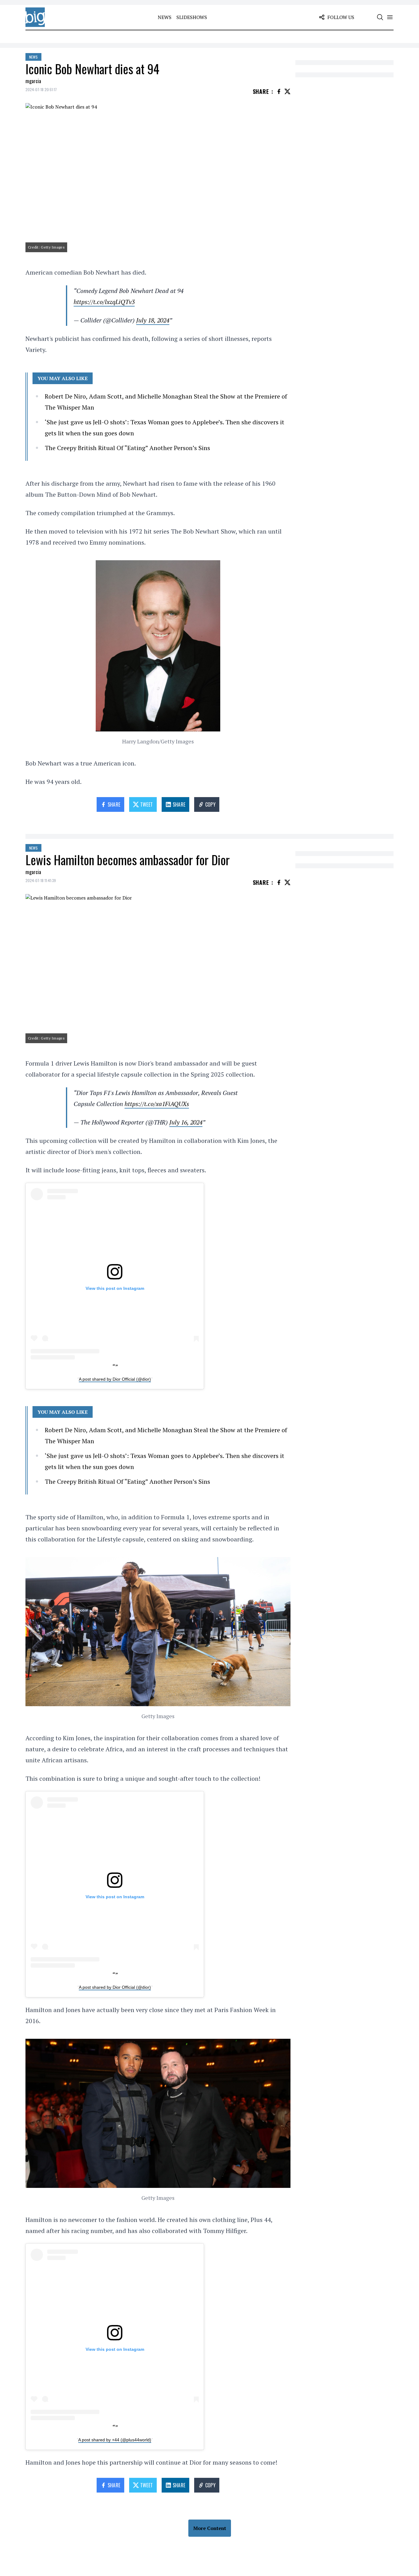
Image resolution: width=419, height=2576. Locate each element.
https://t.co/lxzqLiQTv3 (104, 302)
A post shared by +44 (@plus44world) (115, 2440)
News (165, 17)
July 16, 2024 (186, 1122)
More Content (210, 2528)
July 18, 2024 (153, 320)
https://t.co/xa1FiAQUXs (157, 1104)
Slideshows (192, 17)
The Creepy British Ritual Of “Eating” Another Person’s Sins (127, 448)
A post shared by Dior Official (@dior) (115, 1379)
